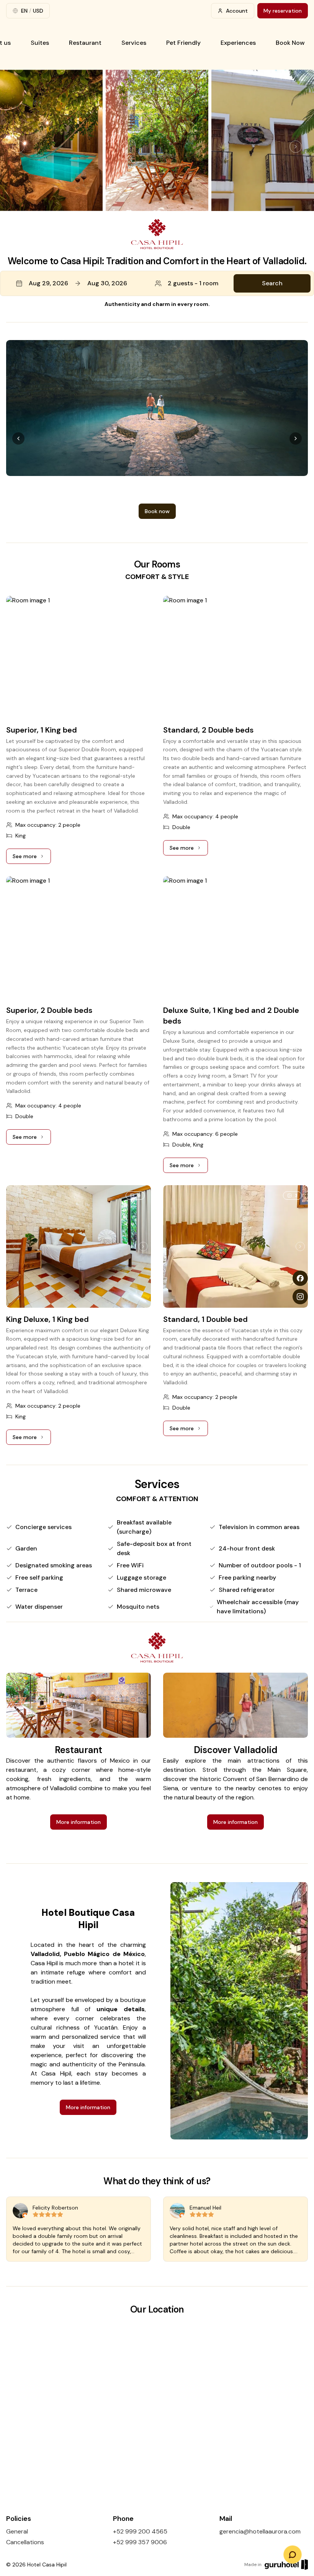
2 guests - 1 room (193, 283)
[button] (157, 283)
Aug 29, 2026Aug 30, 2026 (78, 283)
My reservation (283, 11)
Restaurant (85, 43)
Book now (157, 490)
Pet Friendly (183, 43)
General (17, 2531)
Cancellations (25, 2542)
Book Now (290, 43)
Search (272, 283)
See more (32, 858)
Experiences (238, 43)
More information (78, 1822)
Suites (40, 43)
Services (134, 43)
